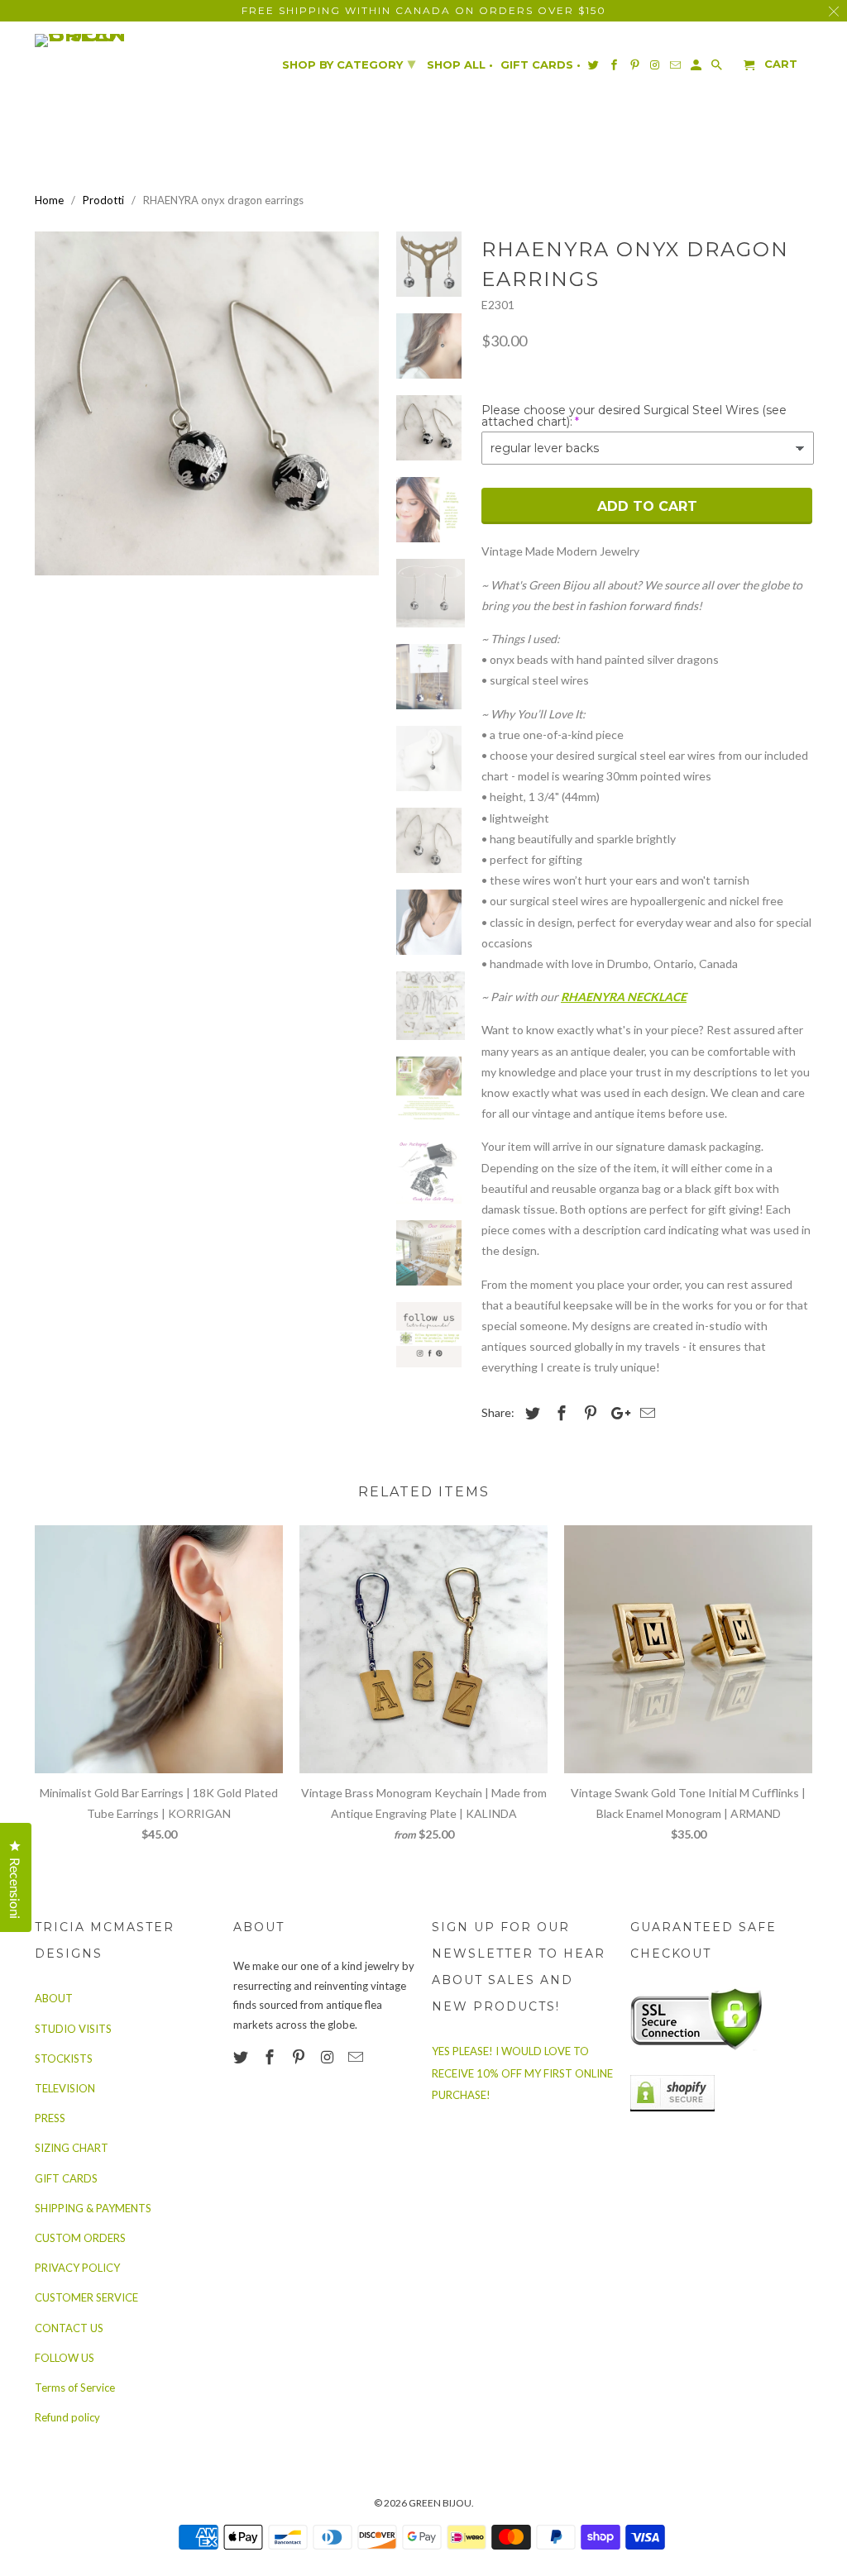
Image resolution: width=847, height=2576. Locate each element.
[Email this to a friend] (645, 1413)
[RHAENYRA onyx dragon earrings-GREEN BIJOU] (207, 403)
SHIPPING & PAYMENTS (93, 2208)
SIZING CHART (72, 2148)
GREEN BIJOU (440, 2503)
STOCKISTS (64, 2058)
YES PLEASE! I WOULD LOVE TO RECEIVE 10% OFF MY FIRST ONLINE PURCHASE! (522, 2073)
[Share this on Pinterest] (588, 1413)
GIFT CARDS (66, 2178)
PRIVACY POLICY (77, 2268)
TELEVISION (65, 2088)
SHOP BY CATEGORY (349, 64)
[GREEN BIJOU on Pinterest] (300, 2057)
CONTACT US (69, 2328)
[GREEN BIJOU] (113, 41)
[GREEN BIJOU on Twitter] (242, 2057)
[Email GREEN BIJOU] (357, 2057)
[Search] (718, 68)
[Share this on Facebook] (559, 1413)
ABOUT (54, 1998)
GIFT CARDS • (541, 65)
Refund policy (67, 2417)
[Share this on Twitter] (530, 1413)
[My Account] (697, 68)
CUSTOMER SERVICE (86, 2297)
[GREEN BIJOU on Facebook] (271, 2057)
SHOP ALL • (460, 65)
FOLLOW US (65, 2358)
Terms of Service (75, 2388)
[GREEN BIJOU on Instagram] (328, 2057)
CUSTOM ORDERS (80, 2238)
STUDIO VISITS (73, 2029)
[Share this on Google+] (616, 1413)
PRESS (50, 2118)
